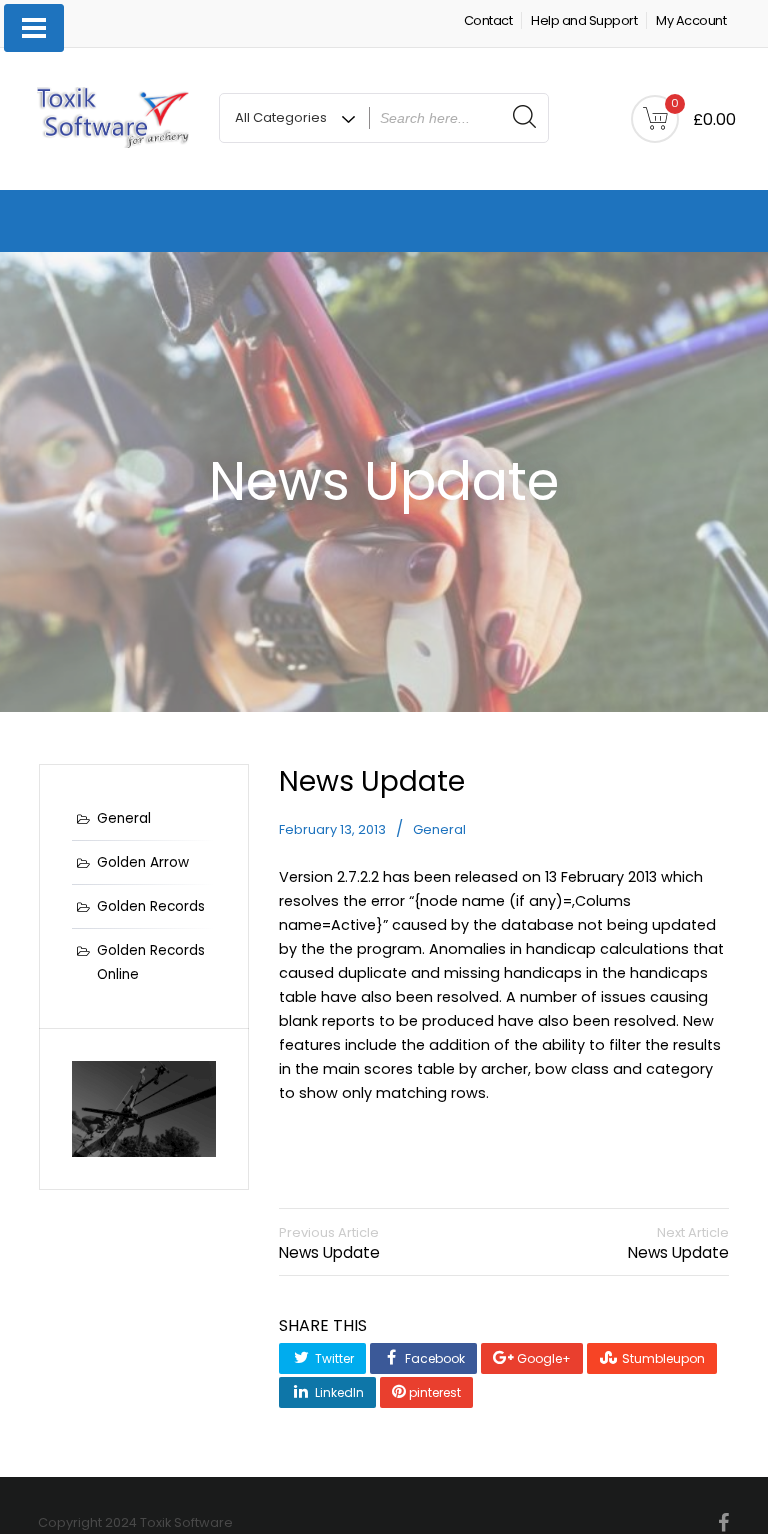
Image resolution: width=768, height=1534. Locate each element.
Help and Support (584, 20)
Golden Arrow (143, 862)
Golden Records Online (151, 962)
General (439, 829)
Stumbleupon (662, 1358)
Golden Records (151, 906)
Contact (488, 20)
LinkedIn (338, 1392)
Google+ (542, 1358)
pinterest (433, 1392)
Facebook (433, 1358)
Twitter (333, 1358)
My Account (691, 20)
